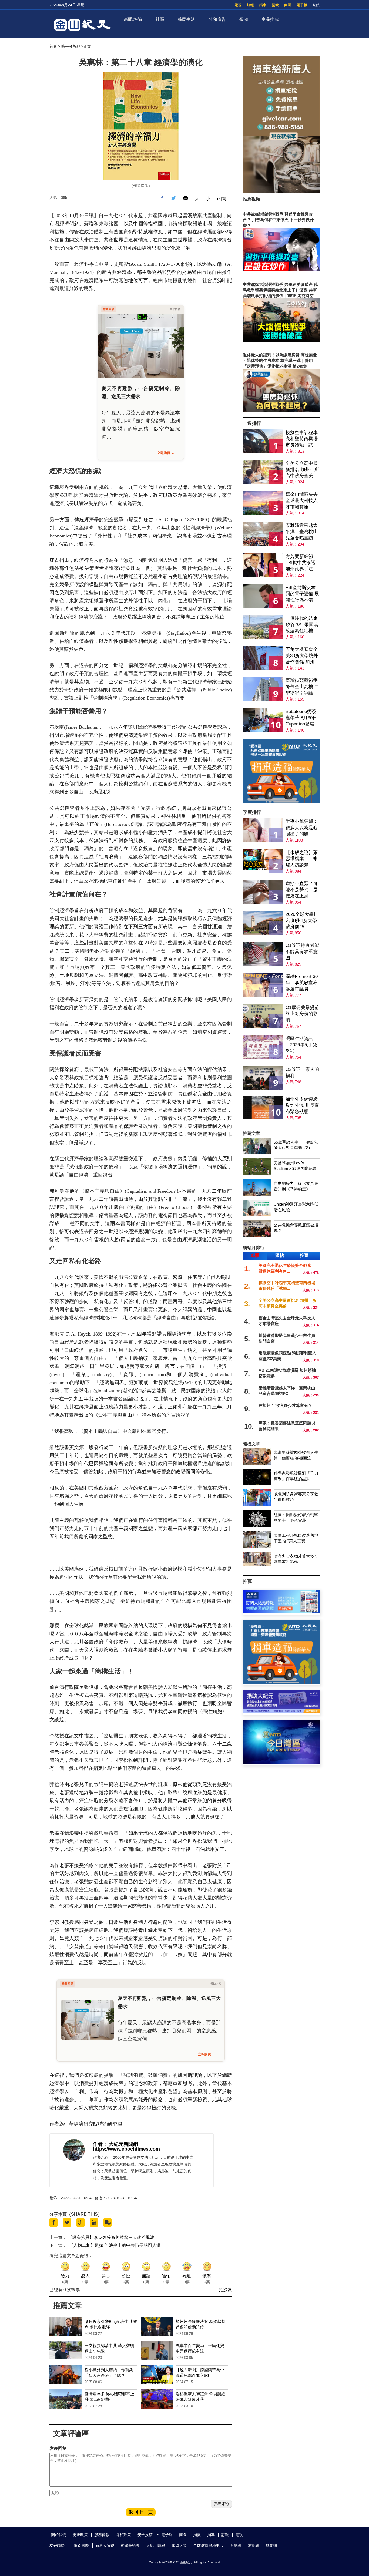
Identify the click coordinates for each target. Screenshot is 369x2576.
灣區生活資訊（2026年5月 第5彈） (301, 1045)
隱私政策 (123, 2535)
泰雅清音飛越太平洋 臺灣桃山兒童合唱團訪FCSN (302, 532)
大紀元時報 (156, 2545)
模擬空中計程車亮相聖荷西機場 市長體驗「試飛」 (302, 439)
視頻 (244, 19)
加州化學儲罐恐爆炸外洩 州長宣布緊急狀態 (302, 1105)
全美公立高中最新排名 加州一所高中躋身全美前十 (302, 470)
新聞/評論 (133, 19)
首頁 (53, 46)
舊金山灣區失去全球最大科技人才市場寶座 (302, 501)
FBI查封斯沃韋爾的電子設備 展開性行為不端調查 (302, 594)
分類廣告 (217, 19)
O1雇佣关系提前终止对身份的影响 (302, 1014)
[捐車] (281, 802)
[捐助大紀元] (281, 1712)
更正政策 (80, 2535)
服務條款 (102, 2535)
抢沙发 (225, 2290)
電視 (238, 5)
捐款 (275, 5)
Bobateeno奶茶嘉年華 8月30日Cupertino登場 (301, 718)
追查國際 (81, 2545)
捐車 (263, 5)
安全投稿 (145, 2535)
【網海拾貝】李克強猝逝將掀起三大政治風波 (111, 2237)
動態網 (253, 2545)
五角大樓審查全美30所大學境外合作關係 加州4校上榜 (302, 656)
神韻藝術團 (130, 2545)
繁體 (316, 5)
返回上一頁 (141, 2512)
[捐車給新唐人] (281, 191)
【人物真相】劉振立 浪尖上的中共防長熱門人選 (115, 2245)
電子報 (302, 5)
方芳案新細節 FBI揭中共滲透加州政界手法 (301, 563)
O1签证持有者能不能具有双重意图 (302, 952)
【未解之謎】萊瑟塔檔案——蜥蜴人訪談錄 (302, 859)
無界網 (271, 2545)
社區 (160, 19)
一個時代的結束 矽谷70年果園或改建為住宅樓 (302, 625)
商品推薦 (270, 19)
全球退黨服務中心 (208, 2545)
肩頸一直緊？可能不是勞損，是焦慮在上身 (302, 890)
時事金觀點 (71, 46)
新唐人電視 (105, 2545)
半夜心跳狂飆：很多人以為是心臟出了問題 (302, 828)
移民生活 (186, 19)
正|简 (222, 199)
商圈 (288, 5)
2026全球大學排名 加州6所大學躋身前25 (302, 921)
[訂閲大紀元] (281, 1612)
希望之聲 (179, 2545)
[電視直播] (281, 1762)
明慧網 (236, 2545)
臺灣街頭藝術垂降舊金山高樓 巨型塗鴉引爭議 (302, 687)
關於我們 (59, 2535)
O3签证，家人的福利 (302, 1072)
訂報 (250, 5)
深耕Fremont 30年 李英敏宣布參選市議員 (302, 983)
